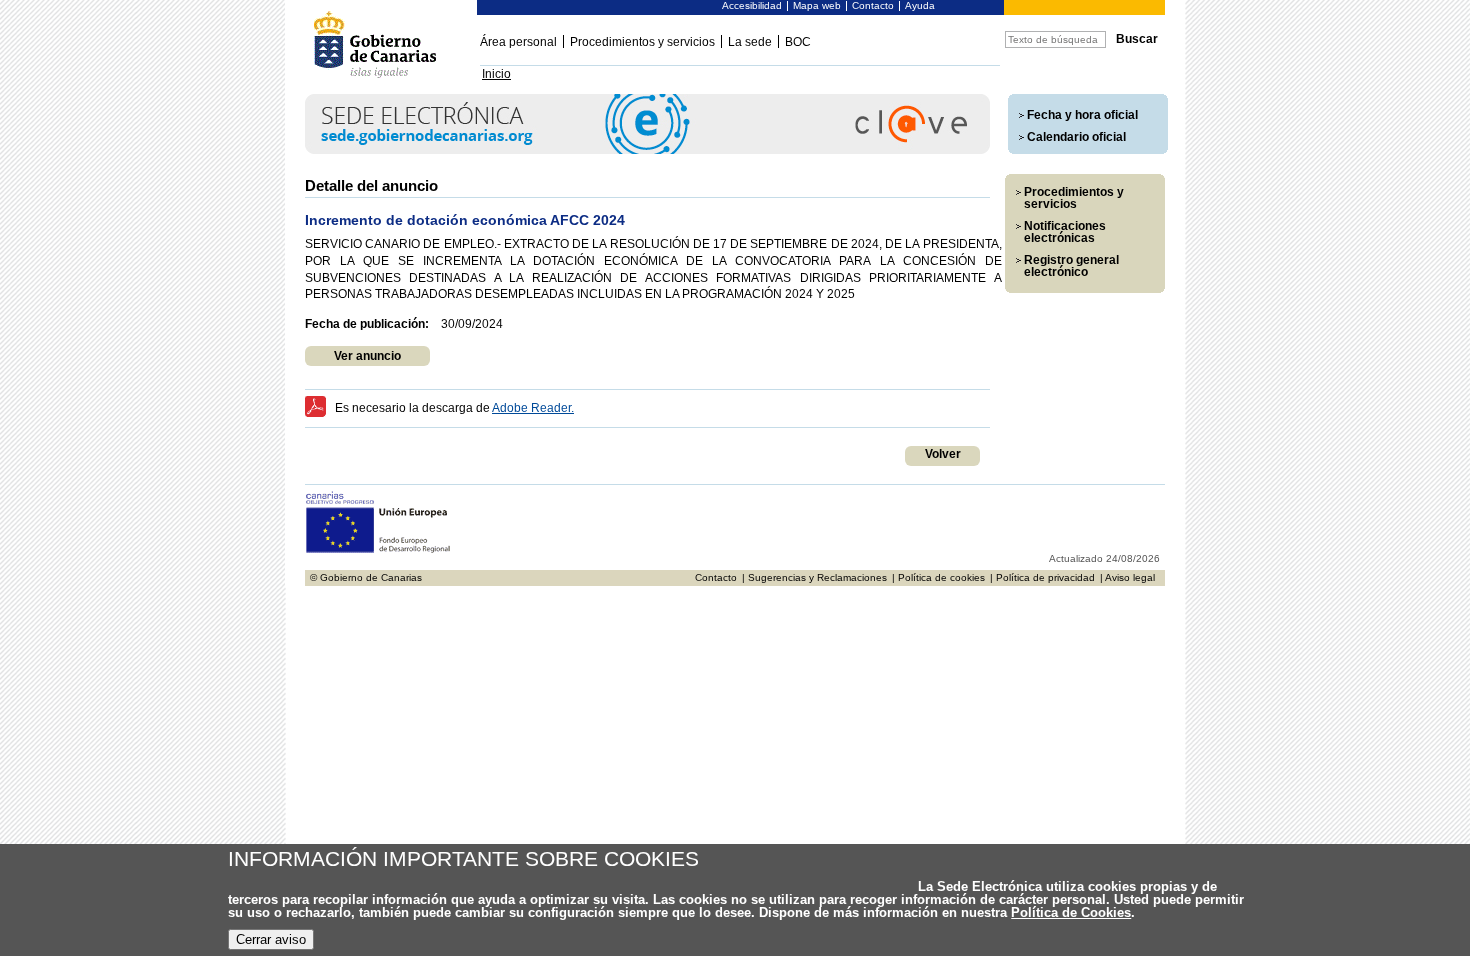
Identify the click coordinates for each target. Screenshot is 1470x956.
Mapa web (817, 5)
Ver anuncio (367, 356)
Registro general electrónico (1071, 266)
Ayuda (920, 5)
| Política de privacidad (1042, 577)
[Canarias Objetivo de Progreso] (378, 550)
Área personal (518, 42)
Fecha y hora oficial (1082, 115)
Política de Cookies (1071, 912)
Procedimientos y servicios (642, 42)
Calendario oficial (1076, 137)
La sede (750, 42)
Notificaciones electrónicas (1065, 232)
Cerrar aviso (271, 939)
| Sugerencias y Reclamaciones (814, 577)
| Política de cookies (938, 577)
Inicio (496, 74)
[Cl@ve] (647, 150)
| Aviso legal (1127, 577)
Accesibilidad (752, 5)
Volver (943, 454)
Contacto (873, 5)
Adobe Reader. (533, 408)
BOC (798, 42)
